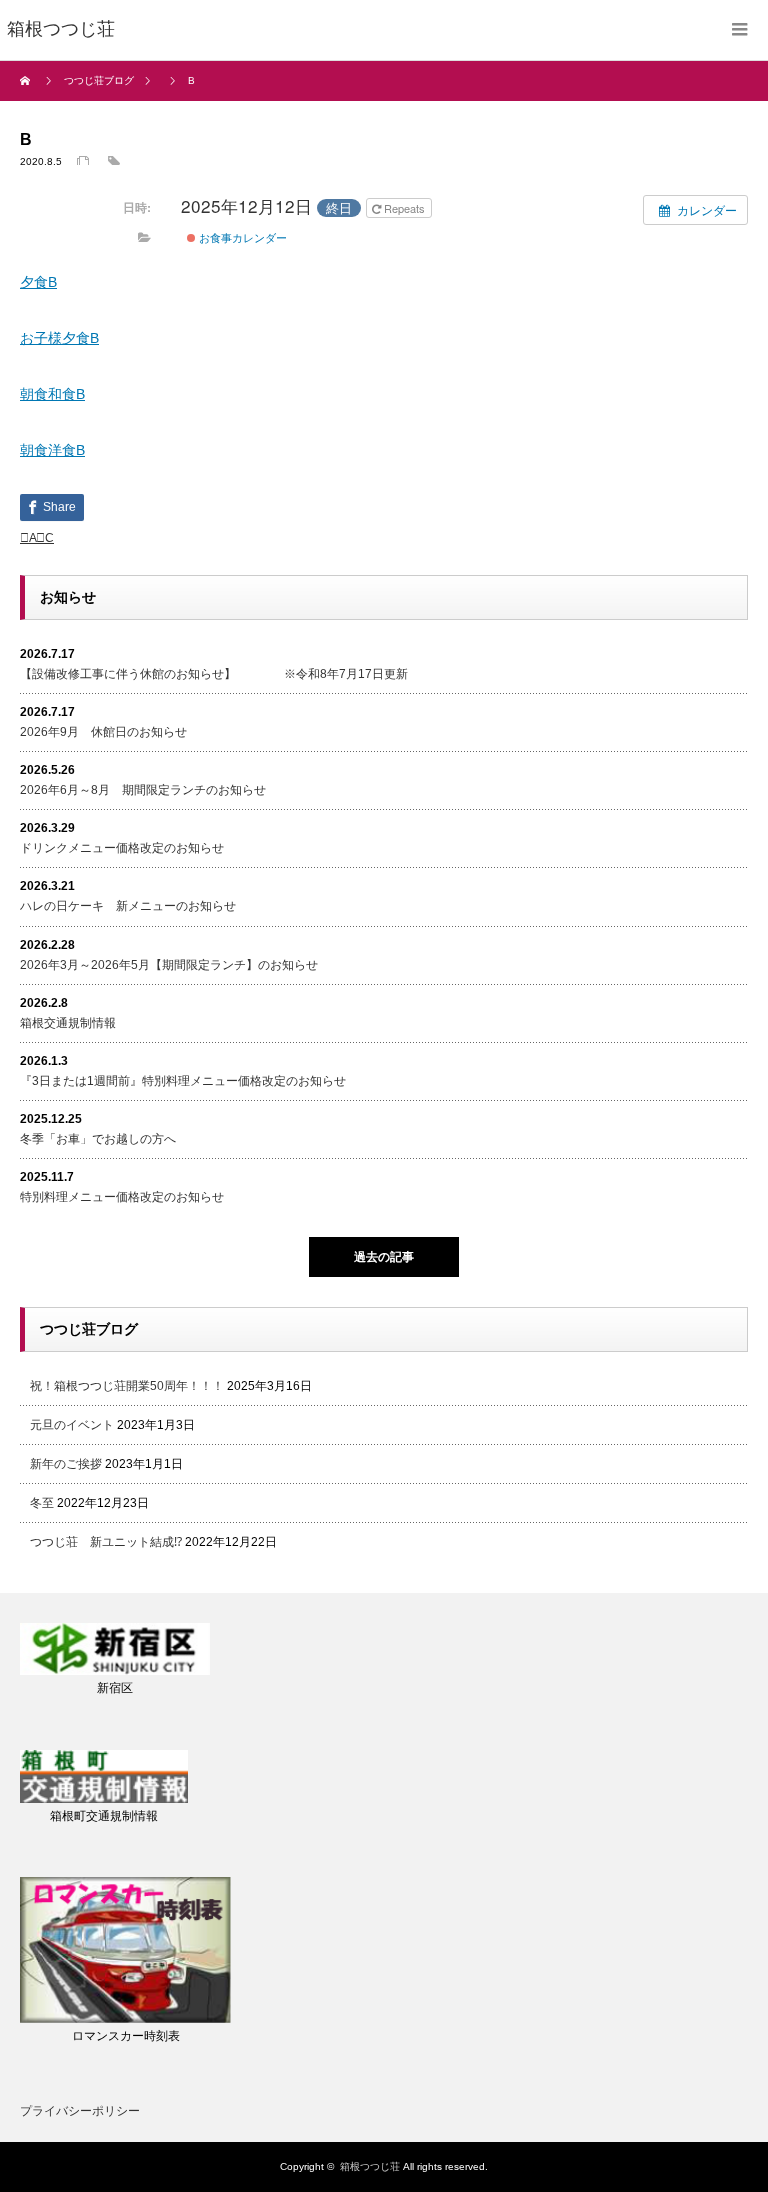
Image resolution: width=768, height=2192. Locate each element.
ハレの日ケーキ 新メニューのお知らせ (128, 906)
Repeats (404, 208)
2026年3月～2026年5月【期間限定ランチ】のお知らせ (169, 965)
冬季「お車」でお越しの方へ (98, 1139)
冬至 (42, 1503)
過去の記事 (384, 1257)
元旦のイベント (72, 1425)
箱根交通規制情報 (68, 1023)
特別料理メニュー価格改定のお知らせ (122, 1197)
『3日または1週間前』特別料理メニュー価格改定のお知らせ (183, 1081)
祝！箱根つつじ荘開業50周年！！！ (127, 1386)
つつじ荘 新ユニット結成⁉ (106, 1542)
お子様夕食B (59, 338)
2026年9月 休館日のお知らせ (103, 732)
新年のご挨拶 (66, 1464)
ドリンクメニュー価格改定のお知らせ (122, 848)
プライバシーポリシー (80, 2111)
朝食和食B (52, 394)
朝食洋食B (52, 450)
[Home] (27, 81)
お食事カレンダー (241, 237)
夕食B (38, 282)
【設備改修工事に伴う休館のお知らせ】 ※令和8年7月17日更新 (214, 674)
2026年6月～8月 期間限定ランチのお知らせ (143, 790)
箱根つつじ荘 (370, 2166)
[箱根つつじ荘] (61, 30)
